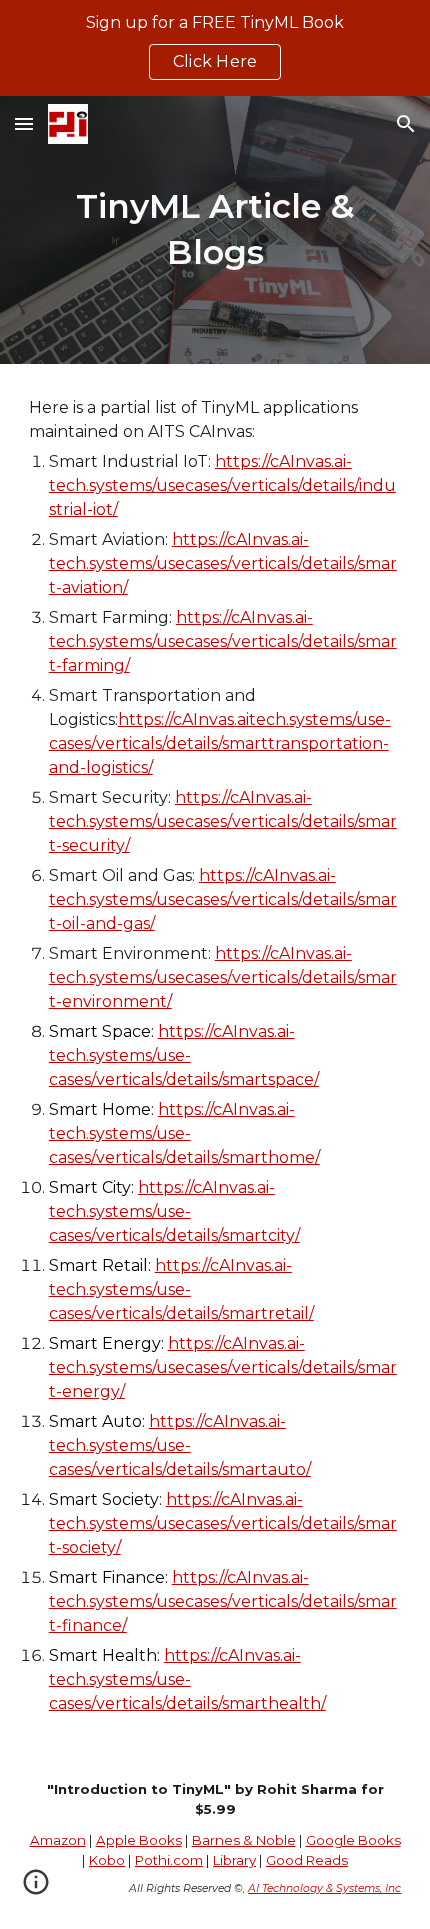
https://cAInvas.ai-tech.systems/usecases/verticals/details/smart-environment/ (223, 977)
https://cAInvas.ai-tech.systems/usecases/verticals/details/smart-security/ (223, 821)
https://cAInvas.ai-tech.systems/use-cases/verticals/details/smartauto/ (180, 1445)
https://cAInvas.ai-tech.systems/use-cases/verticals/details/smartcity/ (174, 1211)
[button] (24, 123)
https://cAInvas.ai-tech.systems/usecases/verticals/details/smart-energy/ (223, 1367)
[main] (215, 230)
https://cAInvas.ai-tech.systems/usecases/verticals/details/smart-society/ (223, 1523)
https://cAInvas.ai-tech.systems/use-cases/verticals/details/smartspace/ (184, 1055)
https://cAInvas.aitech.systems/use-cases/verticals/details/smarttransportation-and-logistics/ (220, 743)
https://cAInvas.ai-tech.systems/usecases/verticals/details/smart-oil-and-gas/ (223, 899)
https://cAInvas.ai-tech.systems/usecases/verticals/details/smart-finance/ (223, 1601)
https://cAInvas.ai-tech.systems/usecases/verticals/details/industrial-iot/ (222, 485)
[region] (215, 48)
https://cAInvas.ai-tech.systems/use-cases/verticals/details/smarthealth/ (187, 1679)
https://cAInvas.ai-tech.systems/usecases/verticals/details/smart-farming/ (223, 641)
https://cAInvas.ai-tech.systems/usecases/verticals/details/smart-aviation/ (223, 563)
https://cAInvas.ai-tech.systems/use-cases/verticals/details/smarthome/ (184, 1133)
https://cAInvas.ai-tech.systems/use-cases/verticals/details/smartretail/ (181, 1289)
